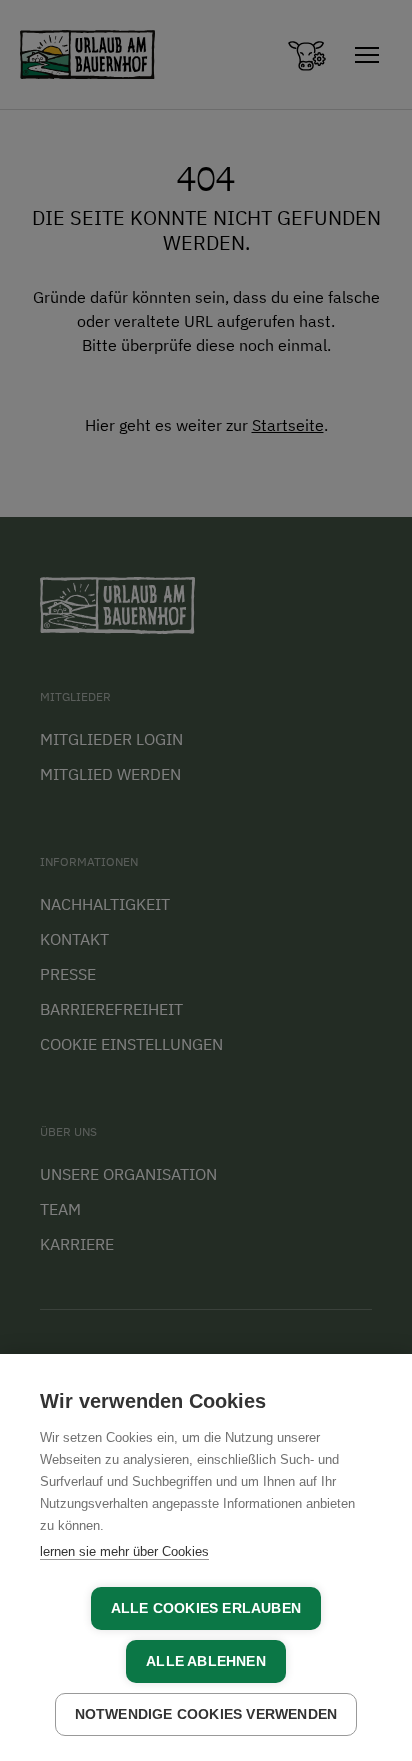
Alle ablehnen (206, 1661)
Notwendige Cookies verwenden (206, 1714)
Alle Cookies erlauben (206, 1608)
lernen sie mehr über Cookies (124, 1551)
